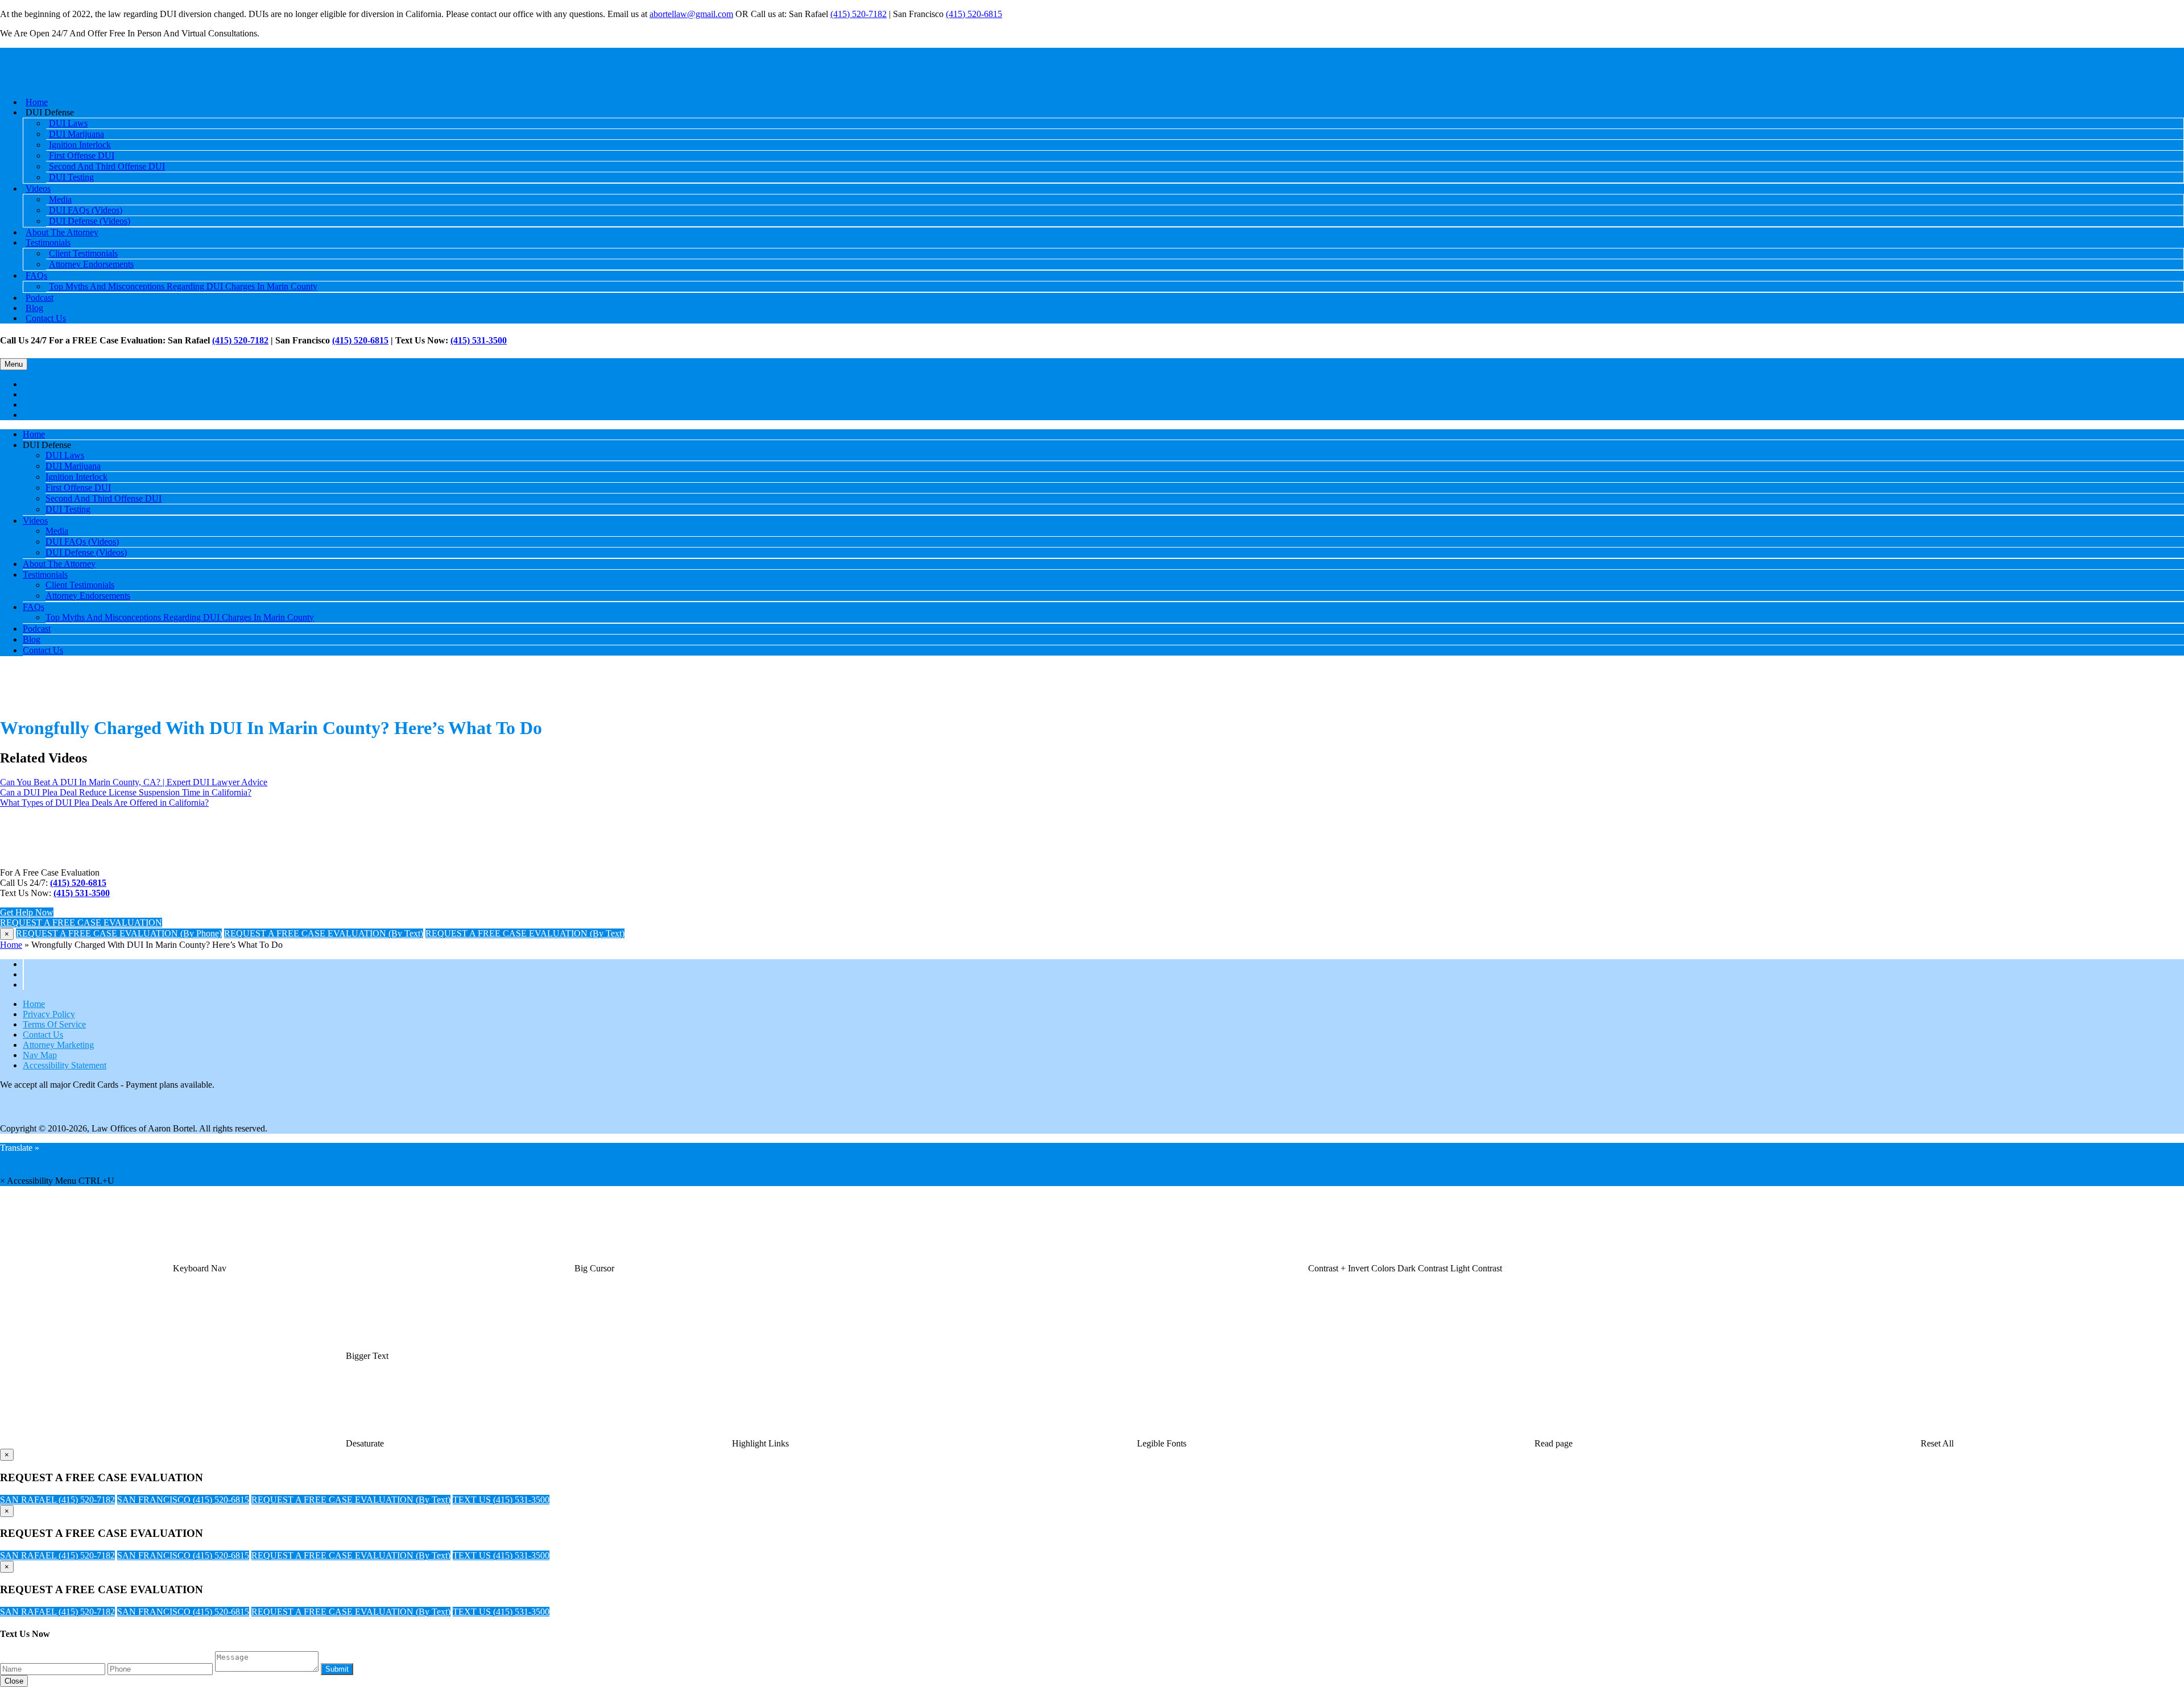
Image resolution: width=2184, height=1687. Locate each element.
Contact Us (46, 318)
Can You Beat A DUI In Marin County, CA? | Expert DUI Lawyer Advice (134, 782)
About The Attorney (59, 564)
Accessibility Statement (65, 1065)
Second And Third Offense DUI (107, 166)
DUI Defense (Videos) (90, 221)
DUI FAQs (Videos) (82, 542)
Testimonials (45, 575)
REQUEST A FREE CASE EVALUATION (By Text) (324, 933)
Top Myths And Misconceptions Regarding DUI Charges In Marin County (183, 286)
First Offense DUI (78, 488)
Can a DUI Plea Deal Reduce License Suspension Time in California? (126, 792)
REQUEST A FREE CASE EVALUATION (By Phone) (119, 933)
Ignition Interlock (76, 477)
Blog (32, 639)
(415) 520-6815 (974, 14)
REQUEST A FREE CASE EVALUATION (81, 923)
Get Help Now (27, 912)
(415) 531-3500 (479, 340)
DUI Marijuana (73, 466)
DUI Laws (65, 455)
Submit (337, 1669)
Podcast (37, 629)
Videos (38, 188)
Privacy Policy (49, 1014)
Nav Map (40, 1055)
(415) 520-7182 (859, 14)
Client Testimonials (80, 585)
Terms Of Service (54, 1024)
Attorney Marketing (58, 1045)
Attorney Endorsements (91, 264)
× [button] (3, 1181)
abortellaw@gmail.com (691, 14)
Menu (14, 364)
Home (34, 434)
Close (14, 1681)
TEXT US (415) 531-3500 (501, 1500)
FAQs (36, 275)
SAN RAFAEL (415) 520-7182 (57, 1500)
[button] (200, 1268)
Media (57, 531)
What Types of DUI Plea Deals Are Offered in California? (104, 803)
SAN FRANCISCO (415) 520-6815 (183, 1500)
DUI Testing (71, 177)
